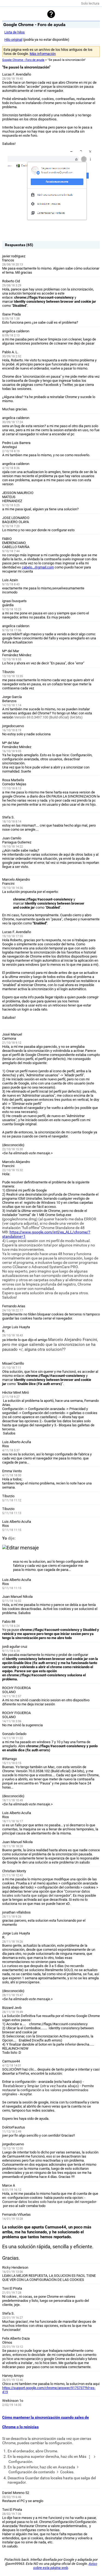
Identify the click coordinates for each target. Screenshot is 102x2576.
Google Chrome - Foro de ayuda (23, 60)
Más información (43, 54)
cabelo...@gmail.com (38, 567)
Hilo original (13, 40)
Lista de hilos (15, 32)
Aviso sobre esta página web (65, 2566)
